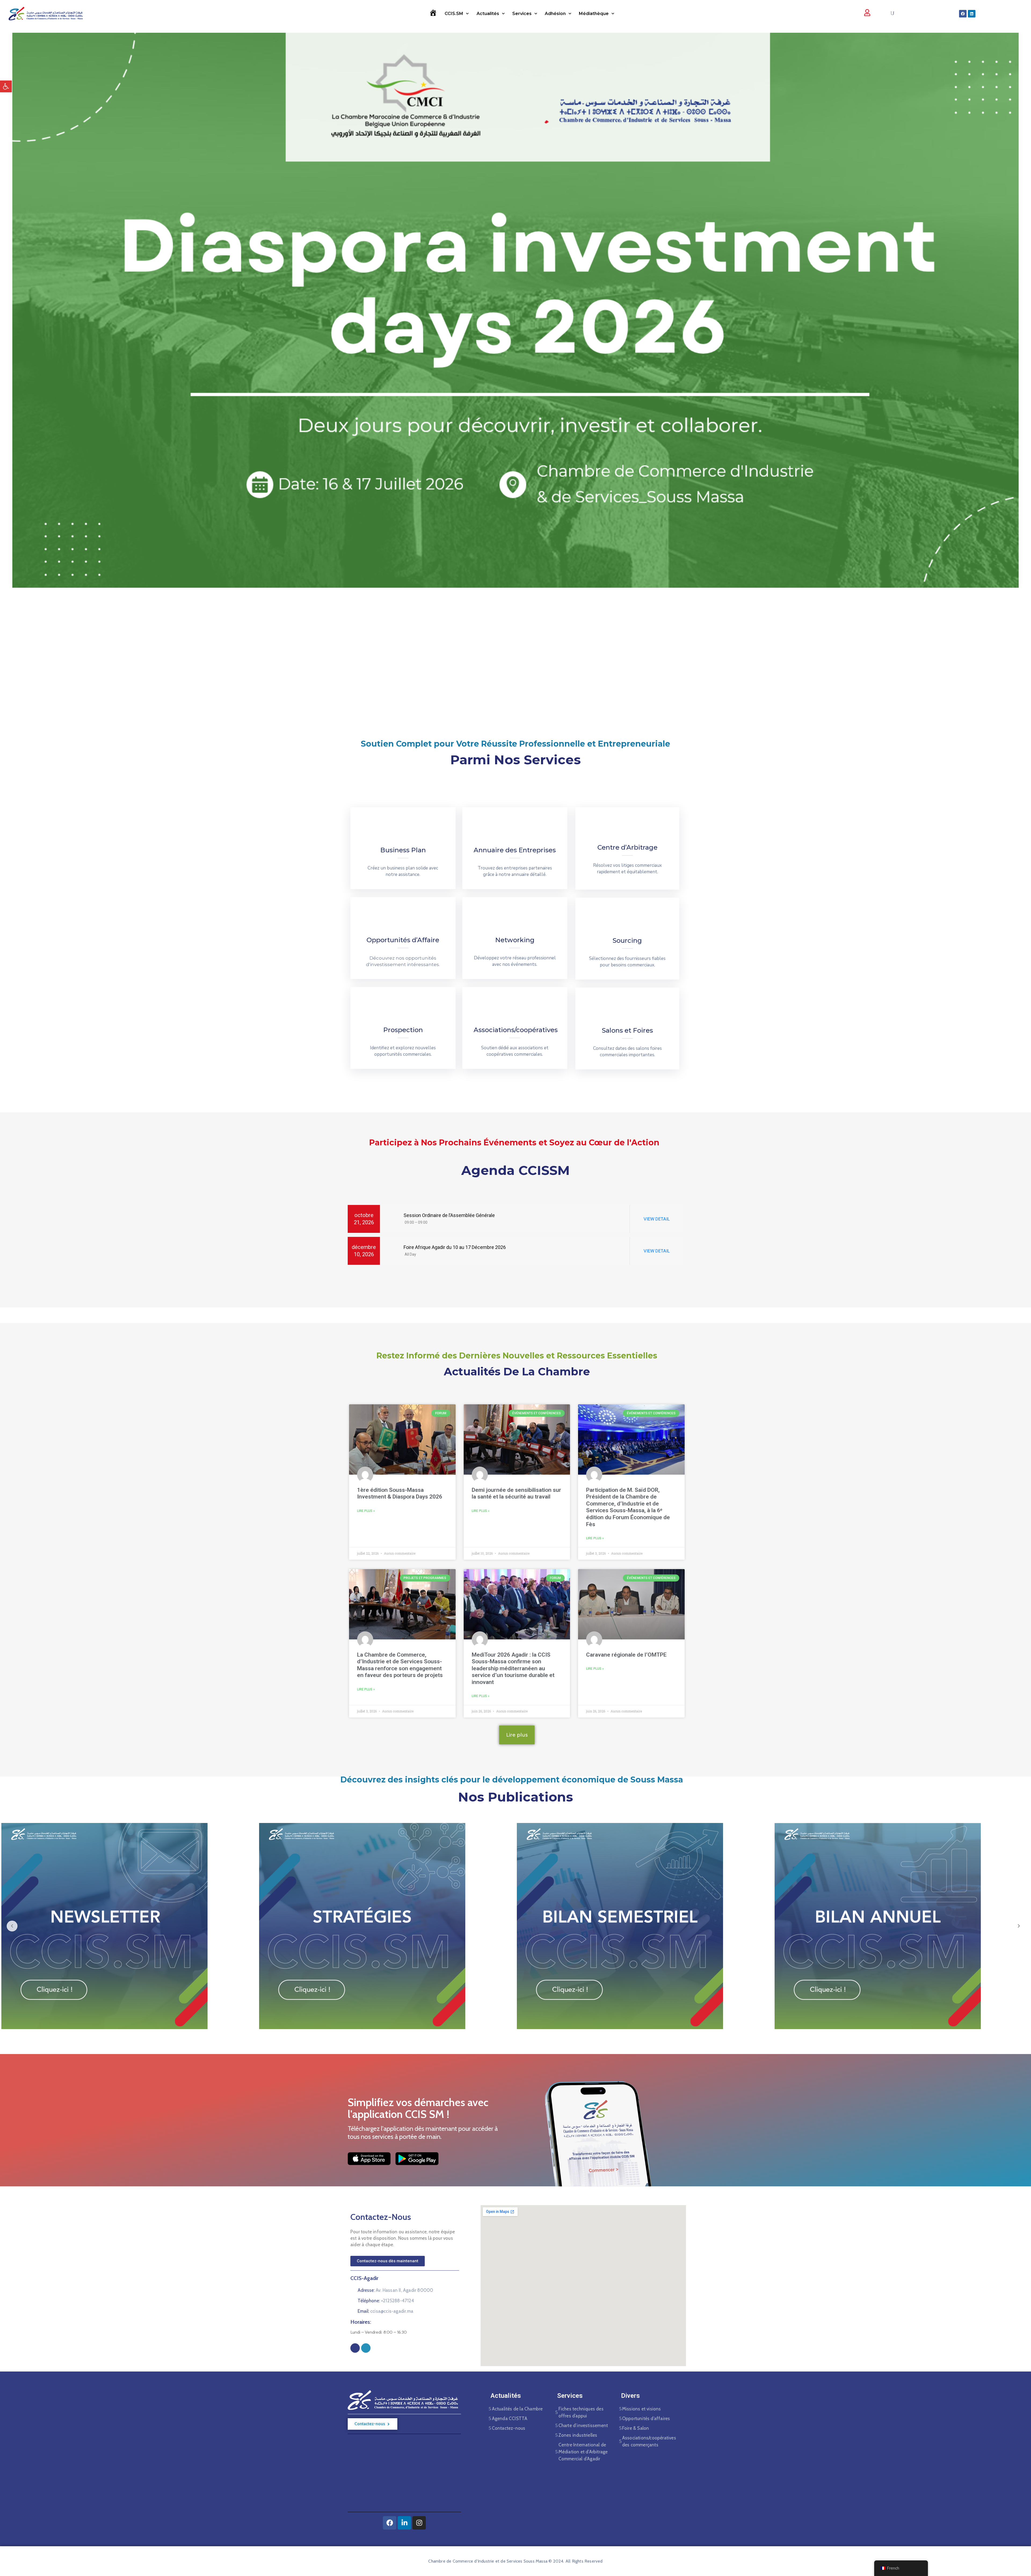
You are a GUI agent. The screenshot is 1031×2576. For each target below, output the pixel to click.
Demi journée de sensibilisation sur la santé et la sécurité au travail (516, 1493)
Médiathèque (594, 14)
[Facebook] (963, 14)
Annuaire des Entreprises (515, 850)
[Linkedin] (972, 14)
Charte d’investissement (583, 2425)
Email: (385, 2311)
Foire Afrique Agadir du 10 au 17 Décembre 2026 (454, 1247)
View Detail (657, 1219)
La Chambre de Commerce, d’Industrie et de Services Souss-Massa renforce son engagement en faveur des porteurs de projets (400, 1665)
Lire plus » (366, 1511)
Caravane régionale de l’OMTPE (626, 1655)
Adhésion (555, 14)
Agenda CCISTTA (510, 2418)
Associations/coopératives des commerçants (649, 2441)
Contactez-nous (509, 2428)
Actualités (488, 14)
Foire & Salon (636, 2428)
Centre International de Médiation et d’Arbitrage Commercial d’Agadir (583, 2452)
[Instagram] (366, 2348)
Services (522, 14)
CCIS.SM (454, 14)
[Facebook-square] (355, 2348)
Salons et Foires (627, 1030)
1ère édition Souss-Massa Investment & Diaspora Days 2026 (400, 1493)
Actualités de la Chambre (517, 2409)
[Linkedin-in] (404, 2523)
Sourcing (627, 940)
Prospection (403, 1030)
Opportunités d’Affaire (403, 940)
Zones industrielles (578, 2435)
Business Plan (403, 850)
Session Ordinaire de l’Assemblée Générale (449, 1215)
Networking (515, 940)
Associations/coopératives (516, 1030)
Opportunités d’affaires (646, 2418)
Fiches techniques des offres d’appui (581, 2412)
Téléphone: (386, 2301)
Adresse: (395, 2290)
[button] (6, 86)
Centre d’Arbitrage (627, 847)
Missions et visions (642, 2409)
